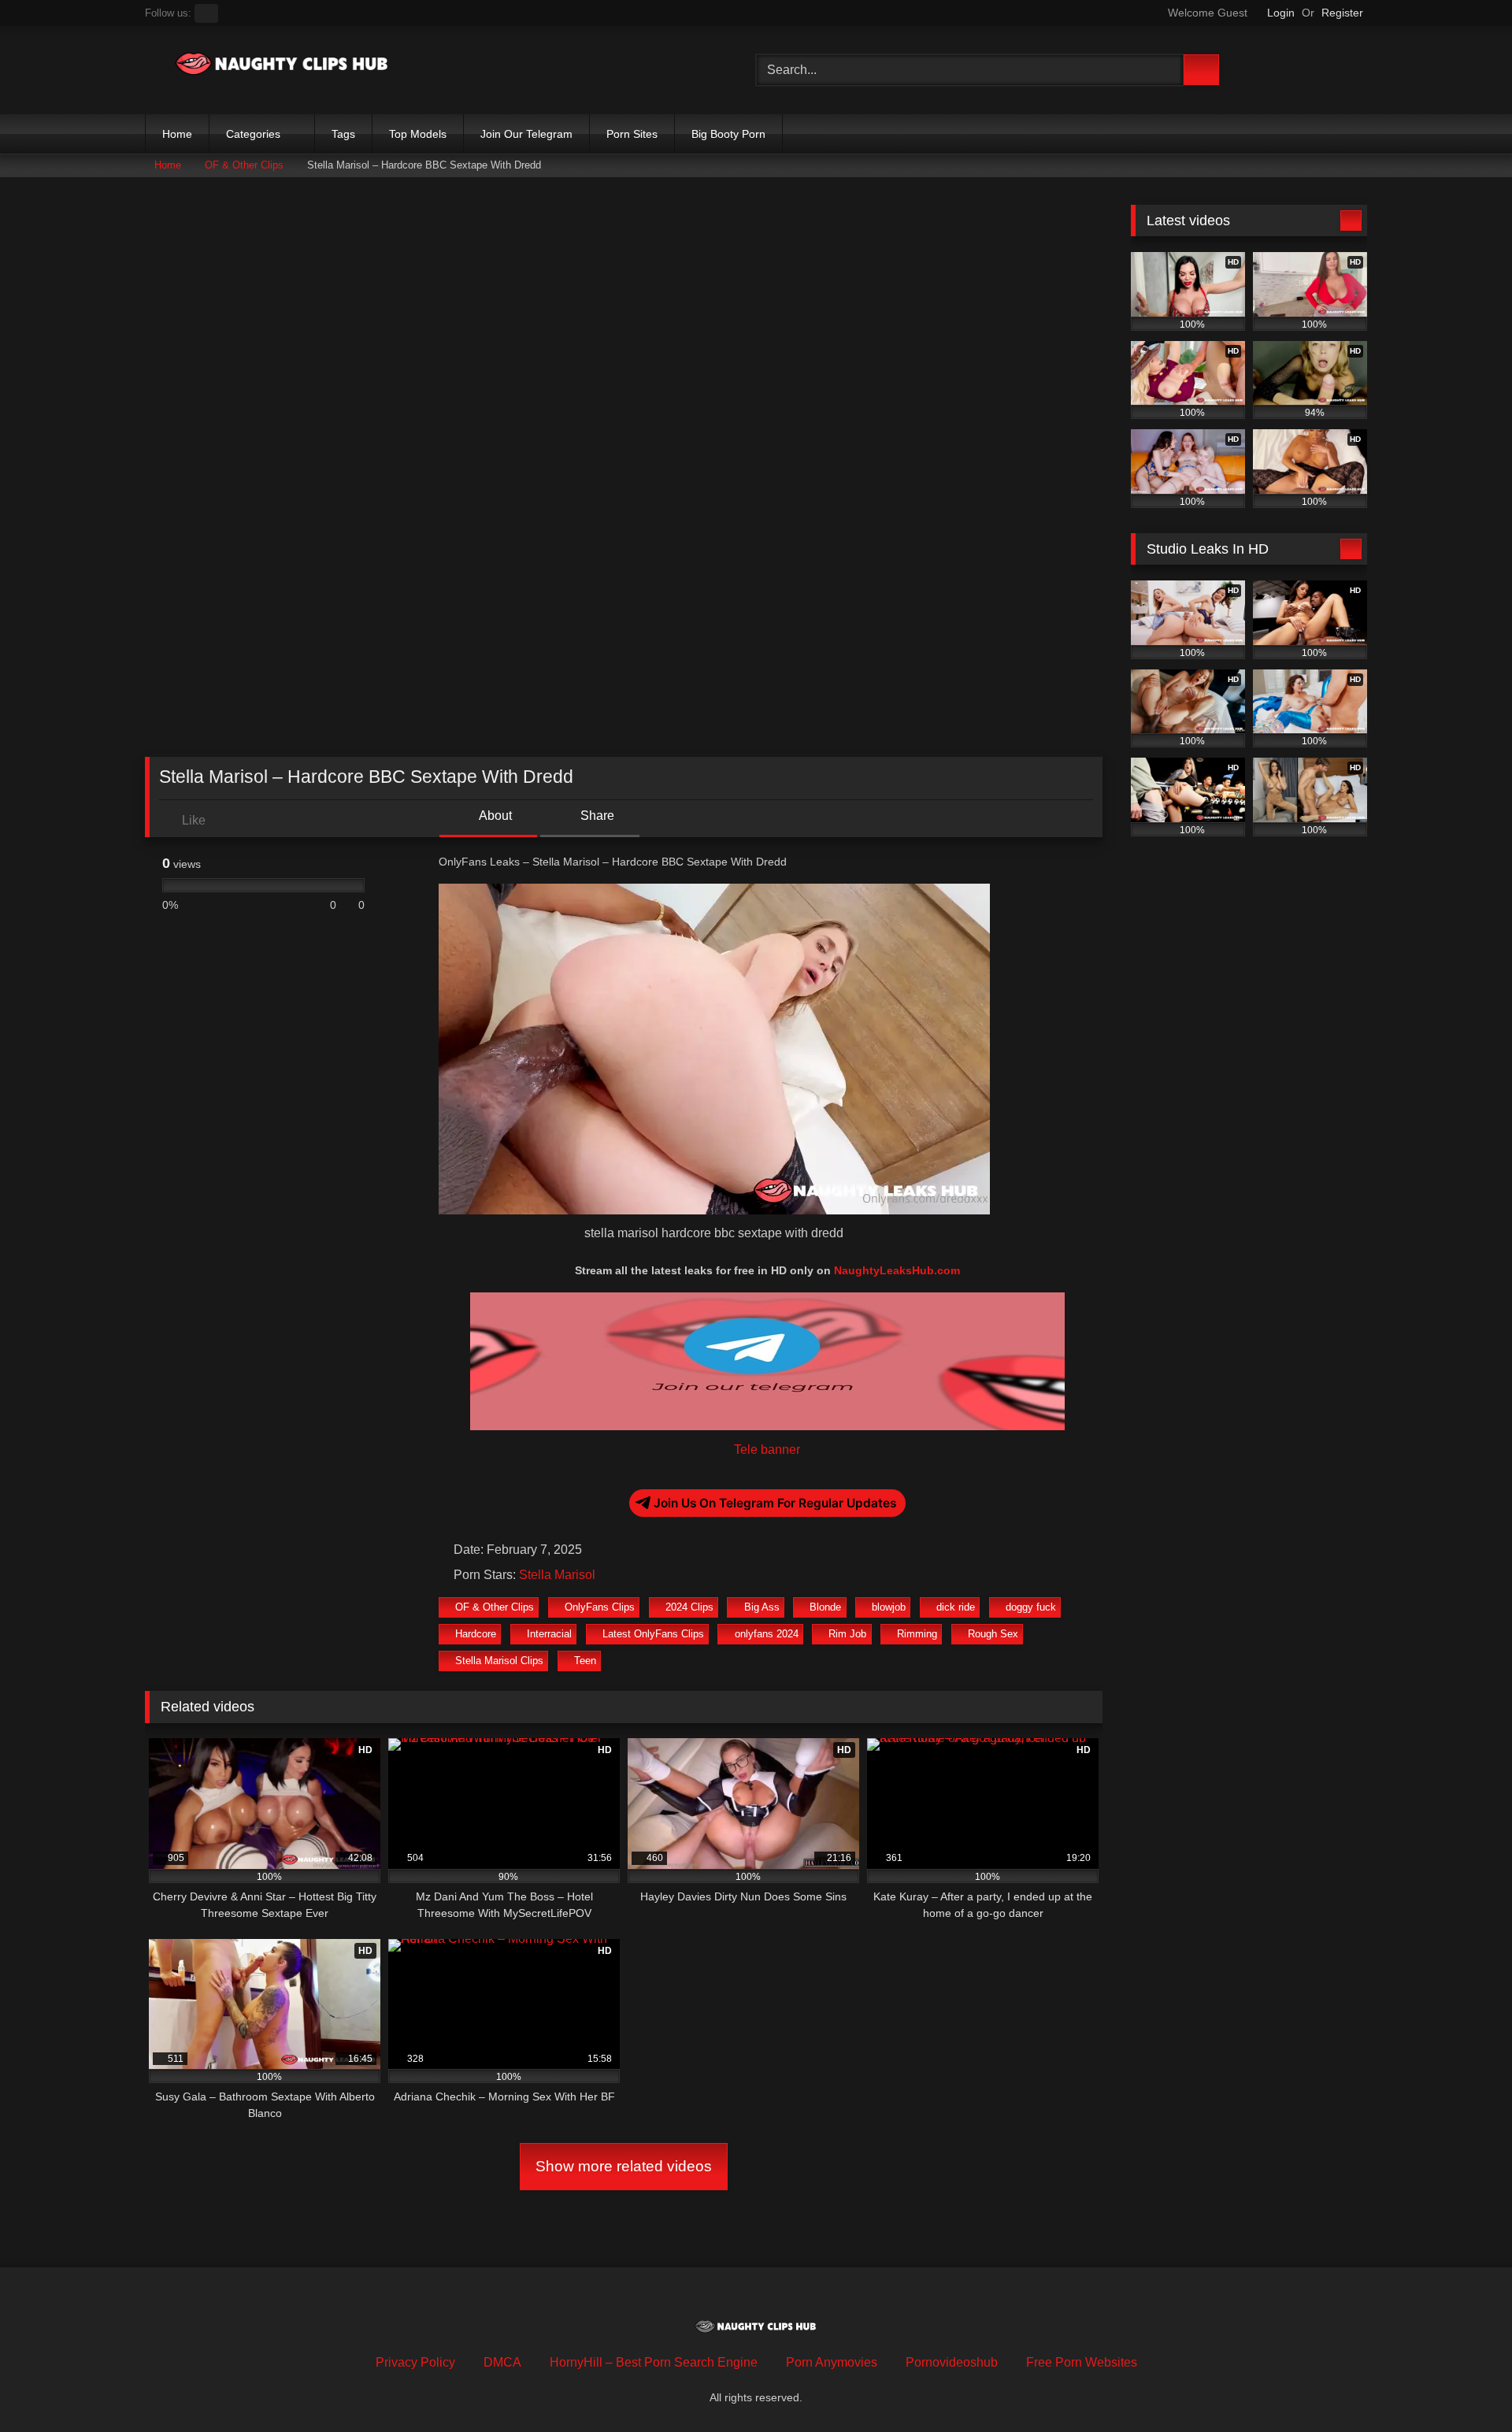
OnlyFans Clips (600, 1607)
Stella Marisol (557, 1575)
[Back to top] (1465, 2385)
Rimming (917, 1634)
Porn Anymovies (832, 2362)
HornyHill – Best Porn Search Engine (654, 2362)
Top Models (418, 134)
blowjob (889, 1607)
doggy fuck (1031, 1607)
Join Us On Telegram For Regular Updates (775, 1503)
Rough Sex (993, 1634)
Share (596, 816)
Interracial (549, 1634)
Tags (343, 134)
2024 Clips (689, 1607)
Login (1281, 13)
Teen (585, 1661)
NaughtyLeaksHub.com (897, 1270)
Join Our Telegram (526, 134)
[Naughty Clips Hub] (283, 67)
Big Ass (762, 1607)
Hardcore (476, 1634)
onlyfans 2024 (767, 1634)
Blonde (825, 1607)
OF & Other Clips (244, 165)
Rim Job (847, 1634)
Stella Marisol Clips (499, 1661)
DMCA (502, 2362)
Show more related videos (624, 2166)
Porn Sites (632, 134)
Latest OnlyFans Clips (653, 1634)
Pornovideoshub (952, 2362)
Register (1342, 13)
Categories (253, 134)
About (494, 816)
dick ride (956, 1607)
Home (177, 134)
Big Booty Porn (728, 134)
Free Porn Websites (1082, 2362)
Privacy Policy (415, 2362)
